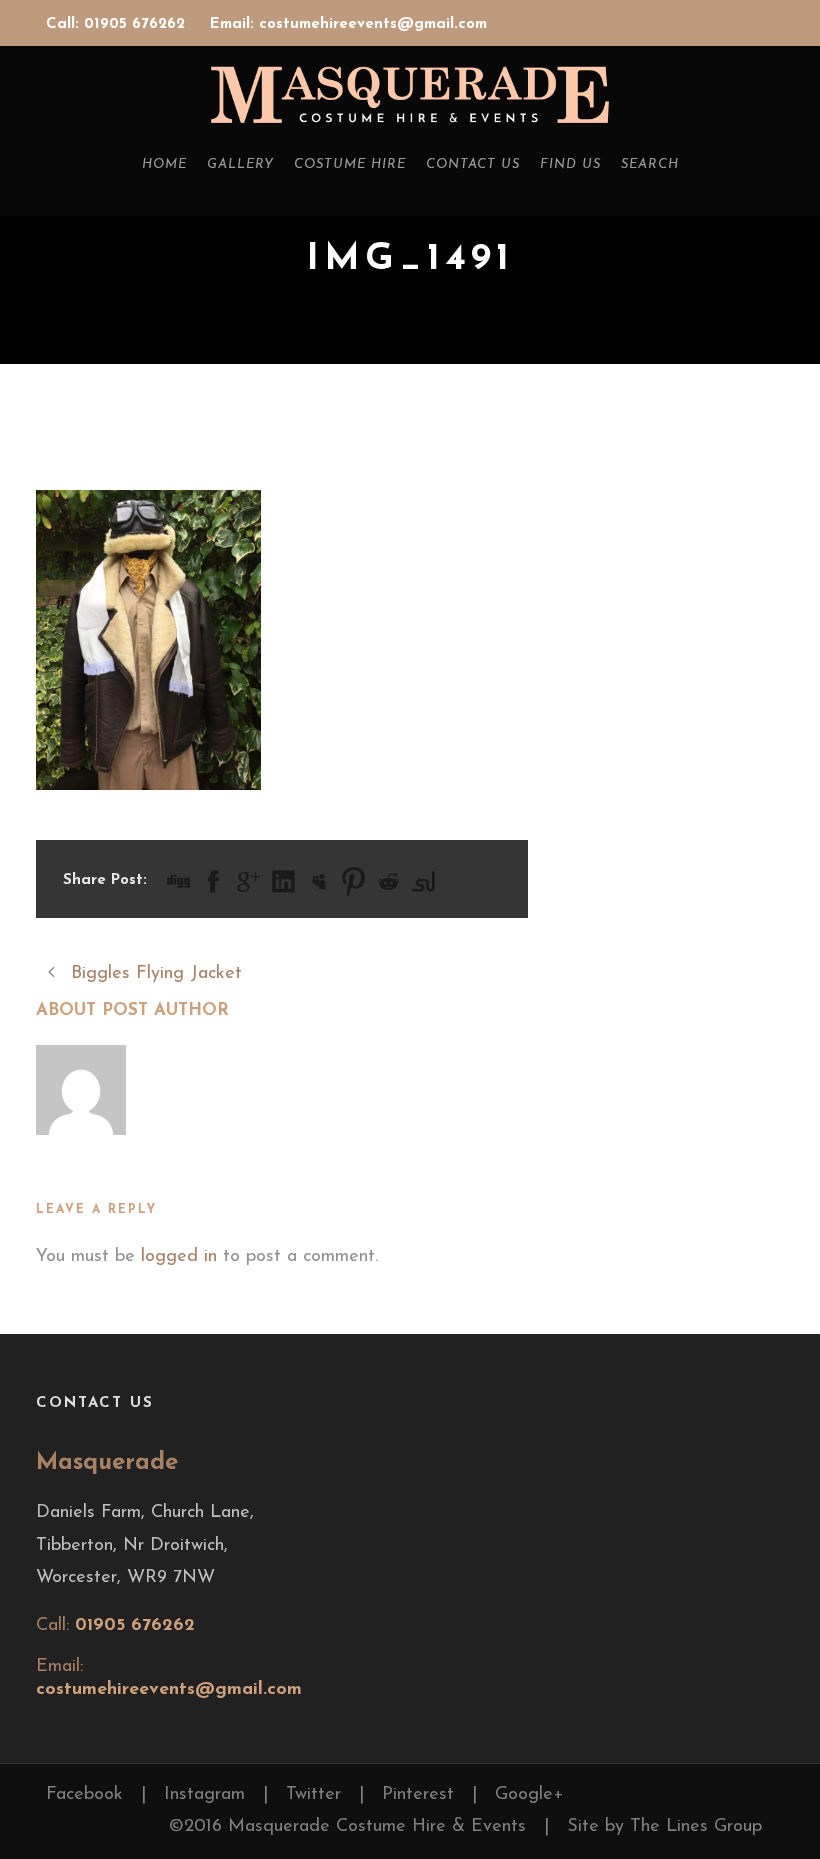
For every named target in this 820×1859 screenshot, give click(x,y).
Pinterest (418, 1795)
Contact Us (473, 164)
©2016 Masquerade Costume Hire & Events (347, 1827)
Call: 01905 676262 (118, 24)
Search (650, 164)
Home (164, 164)
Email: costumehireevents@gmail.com (348, 24)
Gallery (240, 164)
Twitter (313, 1795)
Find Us (570, 164)
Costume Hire (350, 164)
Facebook (84, 1795)
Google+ (529, 1795)
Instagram (204, 1795)
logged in (179, 1257)
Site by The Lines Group (664, 1827)
